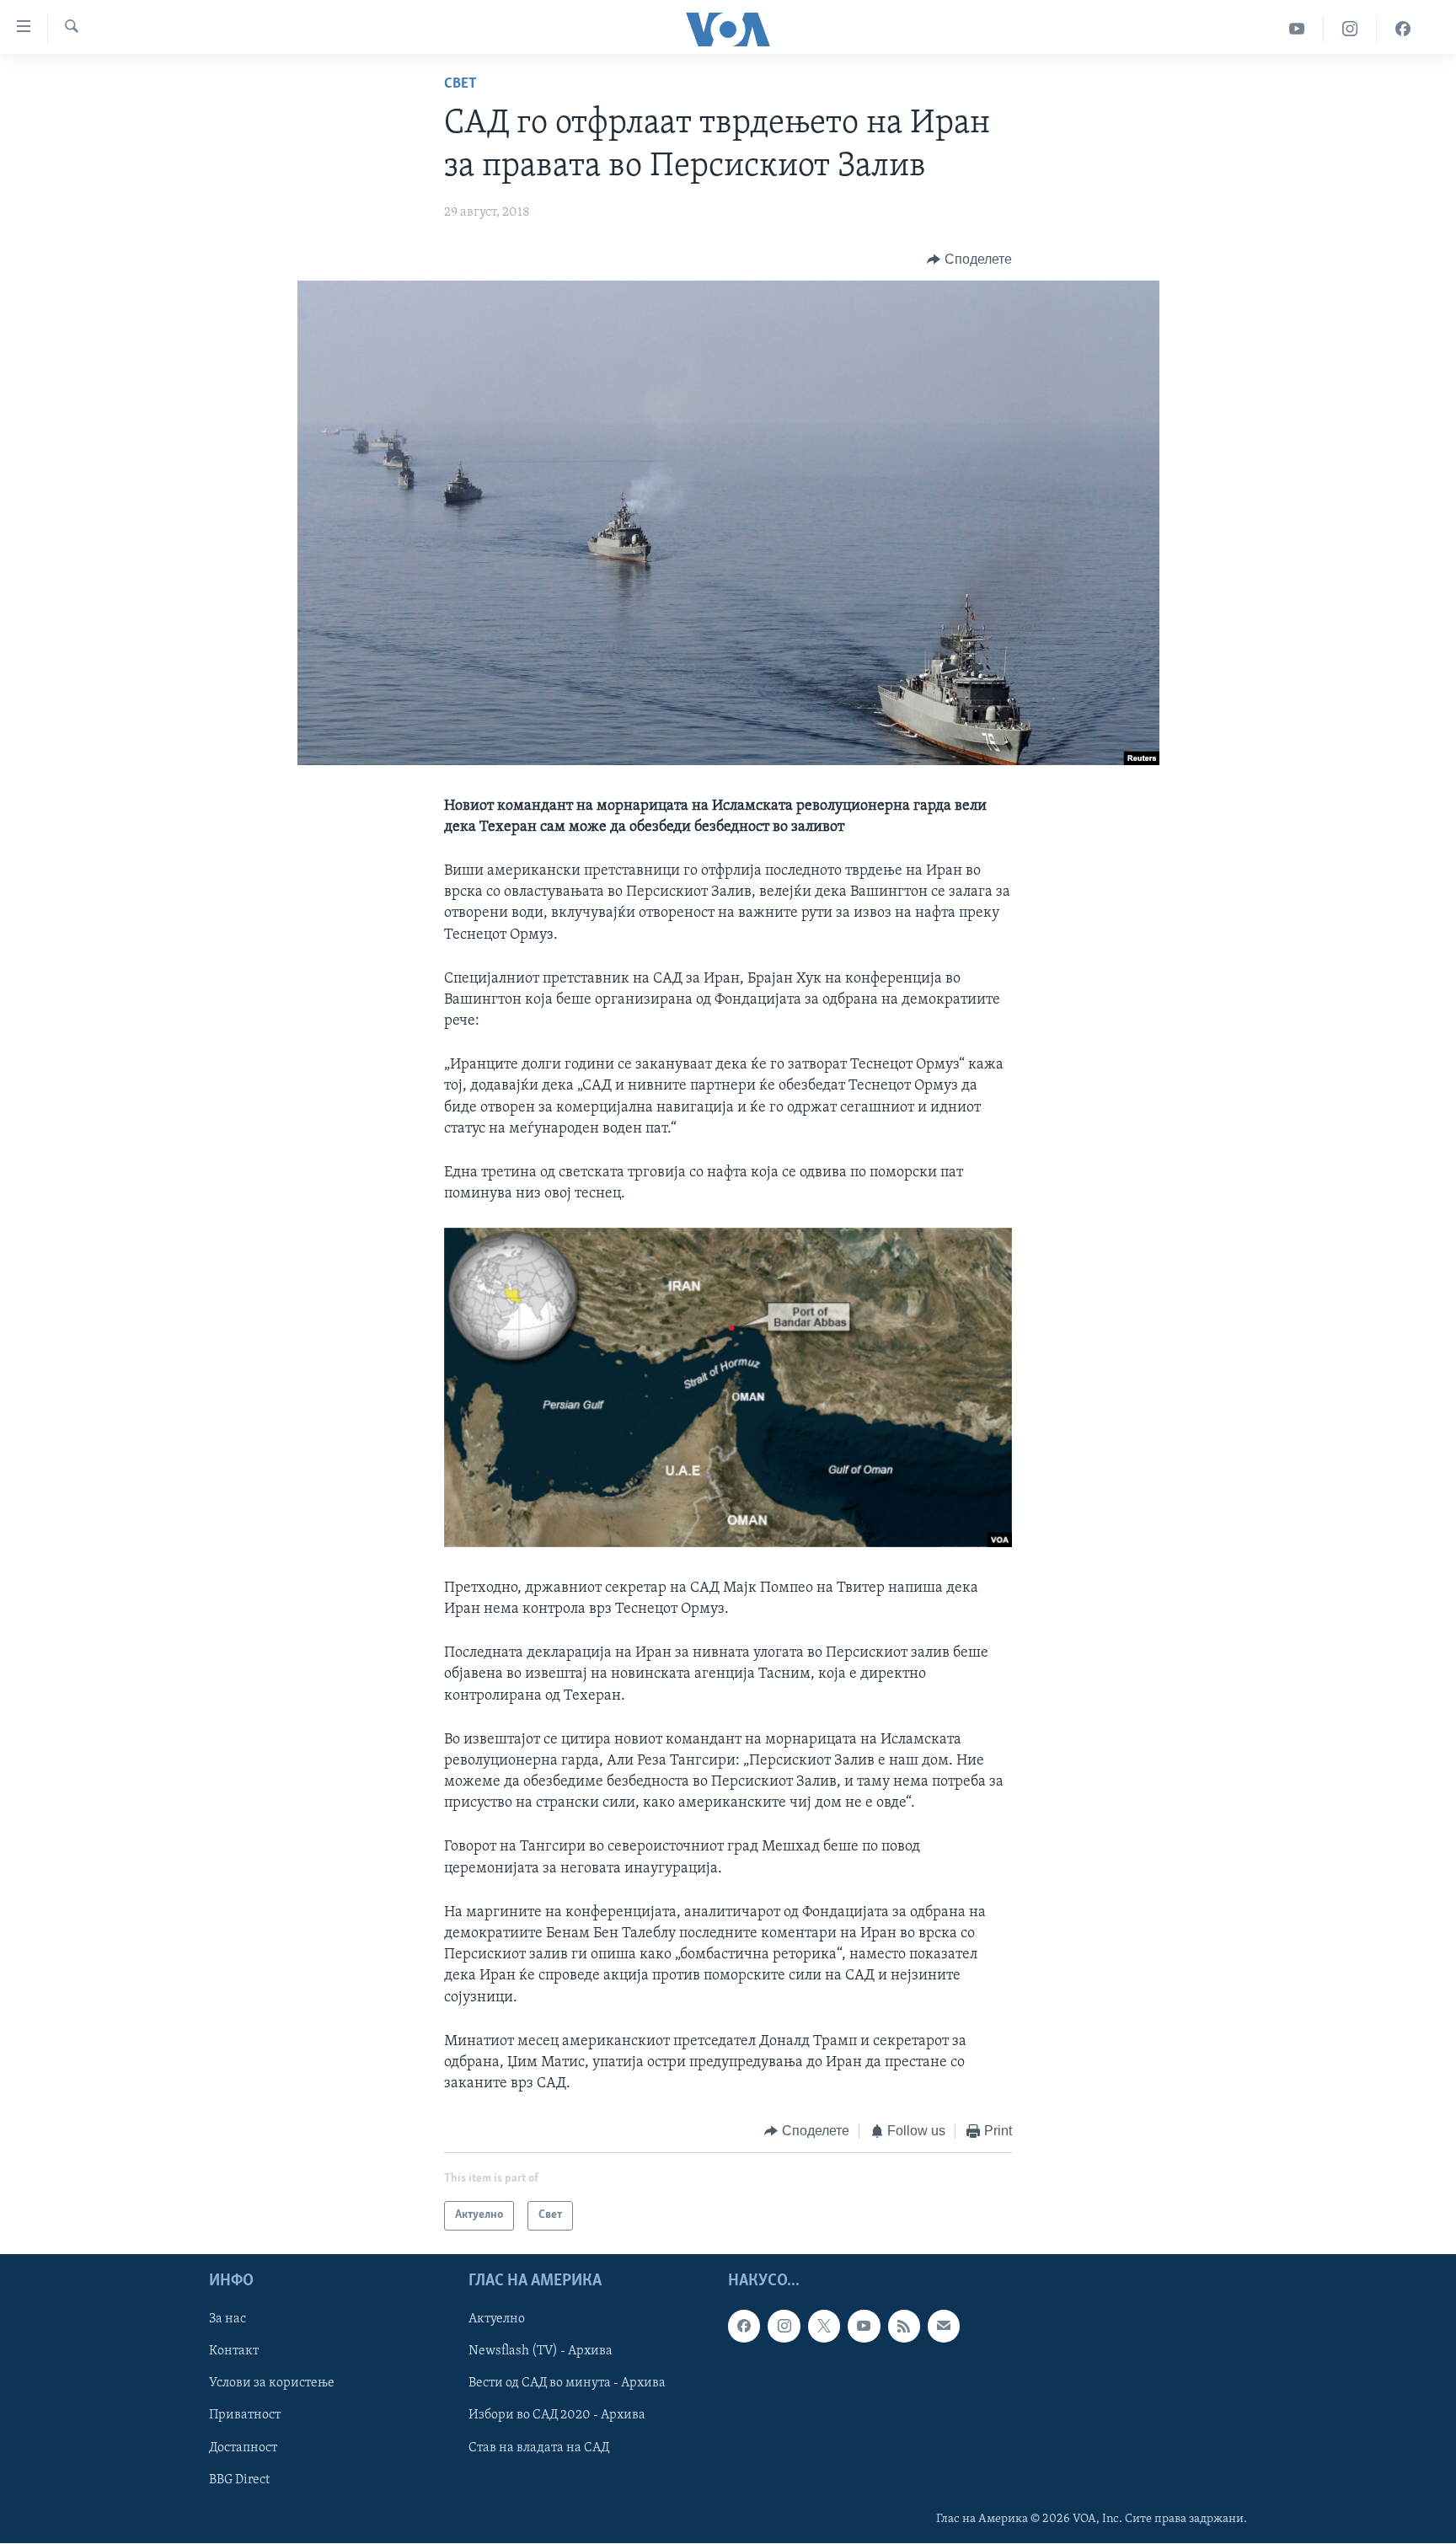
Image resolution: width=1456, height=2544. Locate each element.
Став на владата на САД (539, 2447)
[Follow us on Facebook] (744, 2326)
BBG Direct (239, 2479)
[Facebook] (1403, 29)
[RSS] (904, 2326)
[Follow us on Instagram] (784, 2326)
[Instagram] (1350, 29)
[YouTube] (1297, 29)
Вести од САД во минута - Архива (567, 2383)
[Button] (969, 260)
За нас (227, 2319)
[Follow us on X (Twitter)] (824, 2326)
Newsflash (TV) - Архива (541, 2351)
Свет (460, 84)
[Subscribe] (944, 2326)
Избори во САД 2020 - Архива (557, 2415)
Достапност (243, 2447)
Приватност (245, 2415)
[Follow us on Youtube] (864, 2326)
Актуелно (497, 2319)
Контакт (234, 2351)
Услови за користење (272, 2383)
